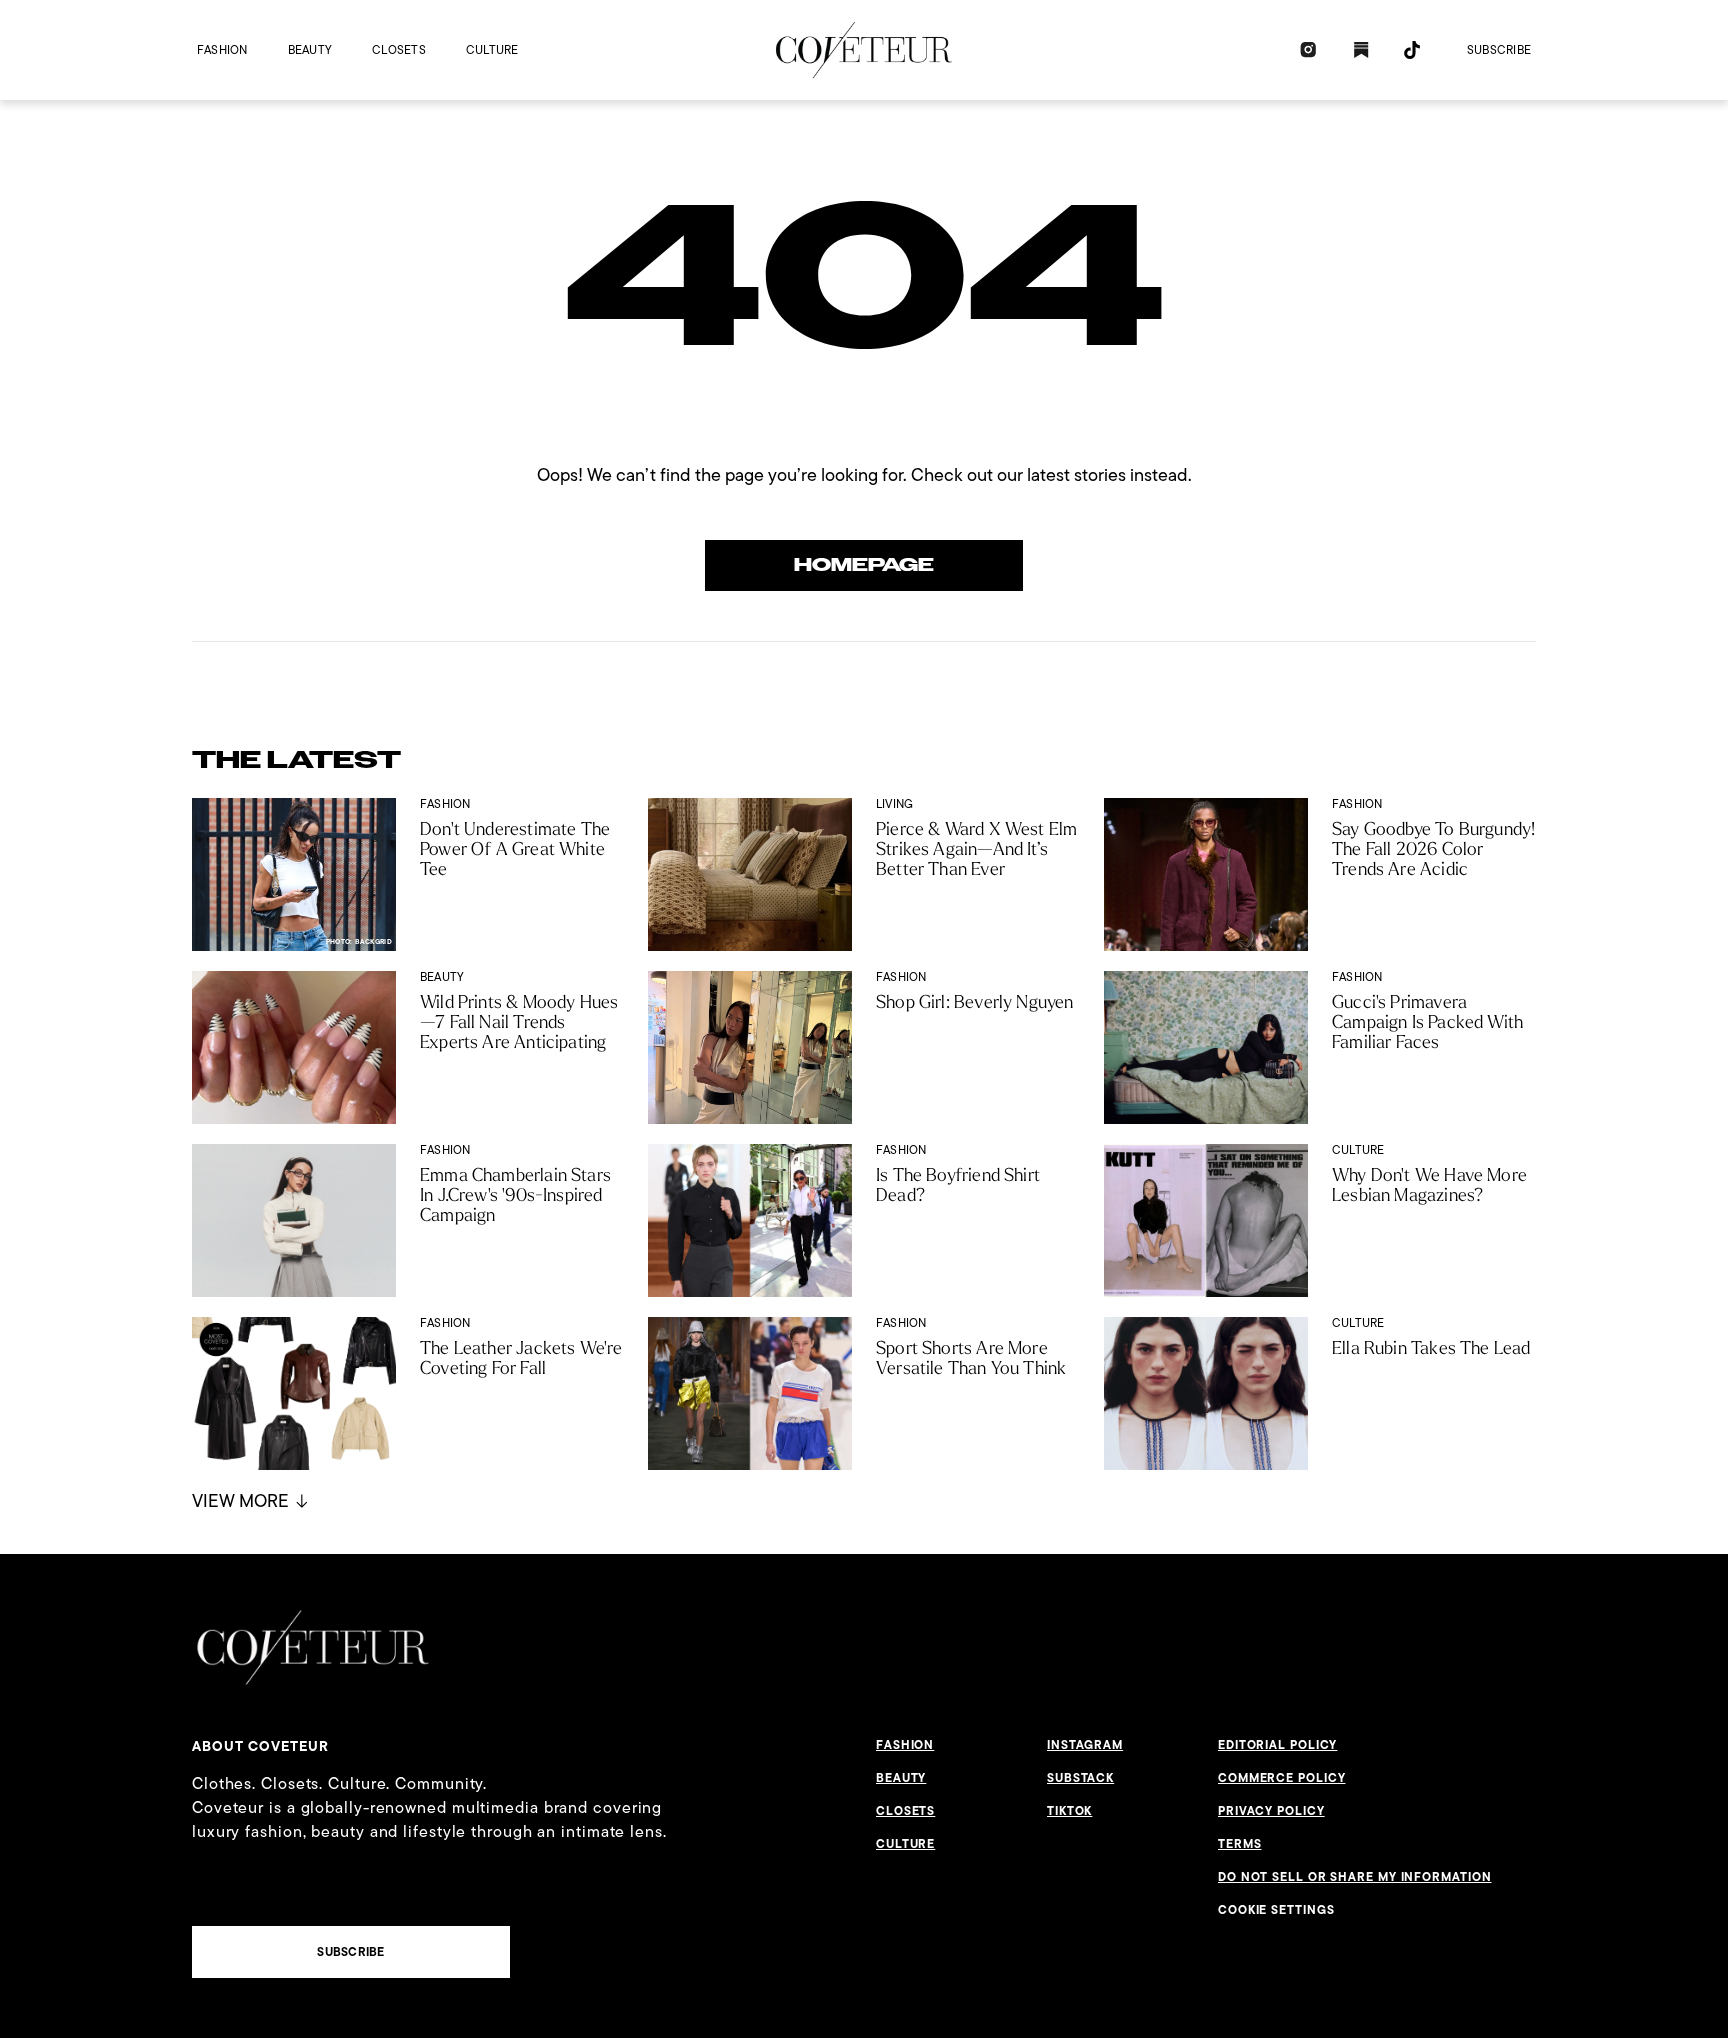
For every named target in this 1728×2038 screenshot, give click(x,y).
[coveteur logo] (864, 50)
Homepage (864, 565)
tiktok (1069, 1811)
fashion (222, 49)
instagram (1085, 1745)
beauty (310, 49)
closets (399, 49)
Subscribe (1499, 49)
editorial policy (1277, 1745)
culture (492, 49)
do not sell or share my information (1355, 1877)
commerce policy (1282, 1778)
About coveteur (260, 1746)
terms (1240, 1844)
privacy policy (1271, 1811)
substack (1080, 1778)
